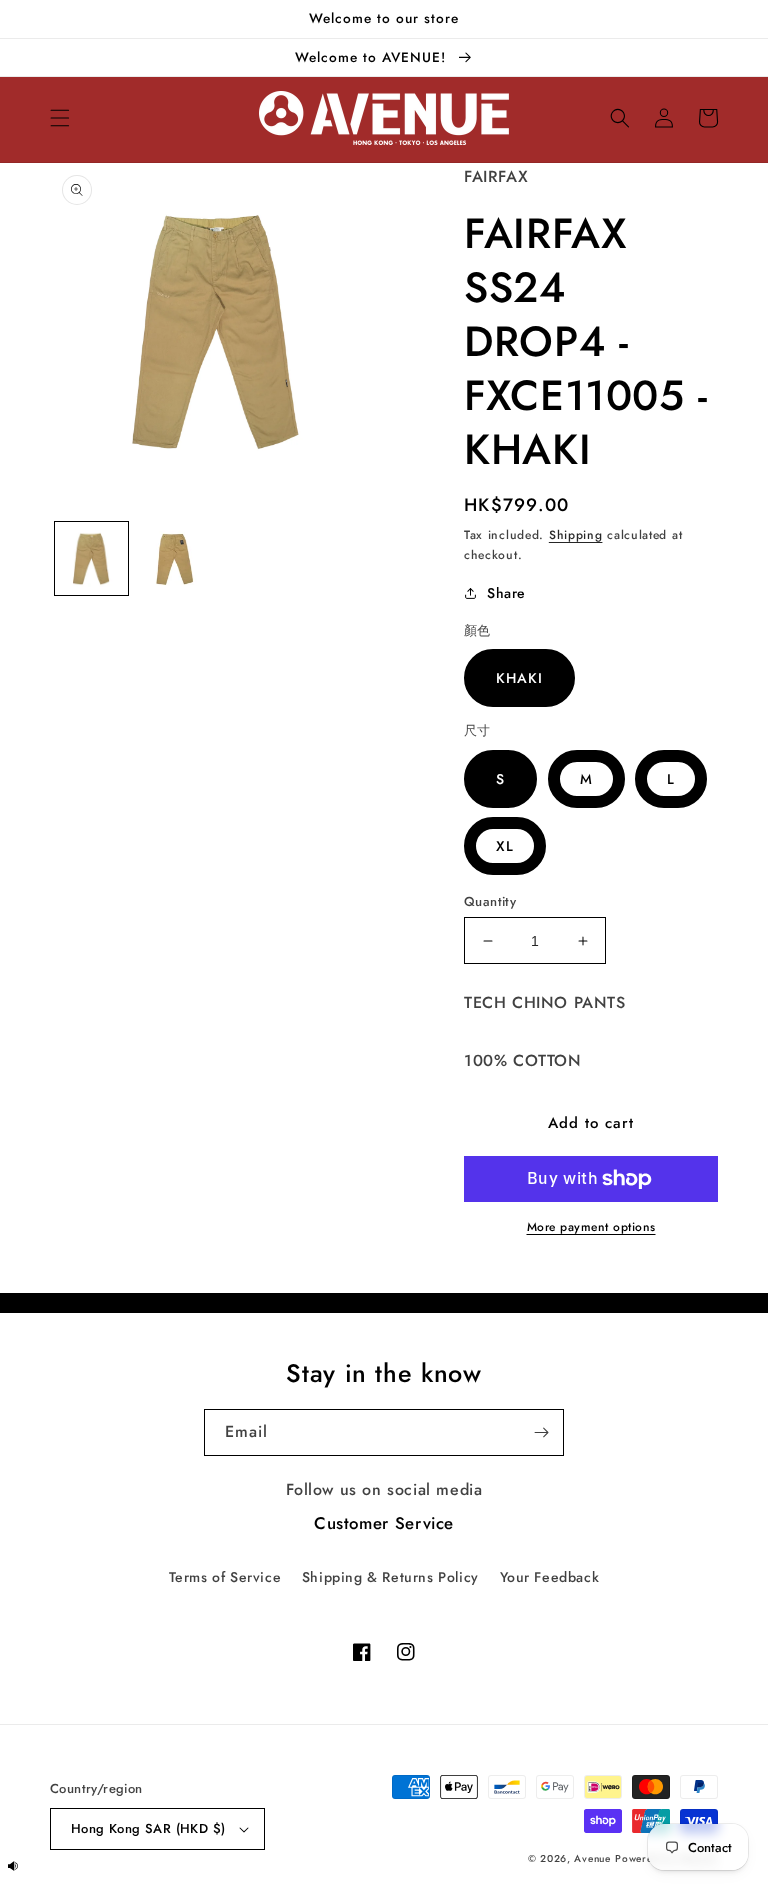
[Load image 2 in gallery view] (174, 558)
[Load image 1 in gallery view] (91, 558)
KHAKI (519, 678)
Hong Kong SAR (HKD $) (148, 1828)
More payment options (591, 1227)
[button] (60, 118)
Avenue (592, 1858)
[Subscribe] (541, 1432)
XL (505, 846)
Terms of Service (225, 1577)
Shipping (576, 535)
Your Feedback (550, 1577)
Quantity (490, 901)
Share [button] (506, 593)
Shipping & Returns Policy (390, 1577)
